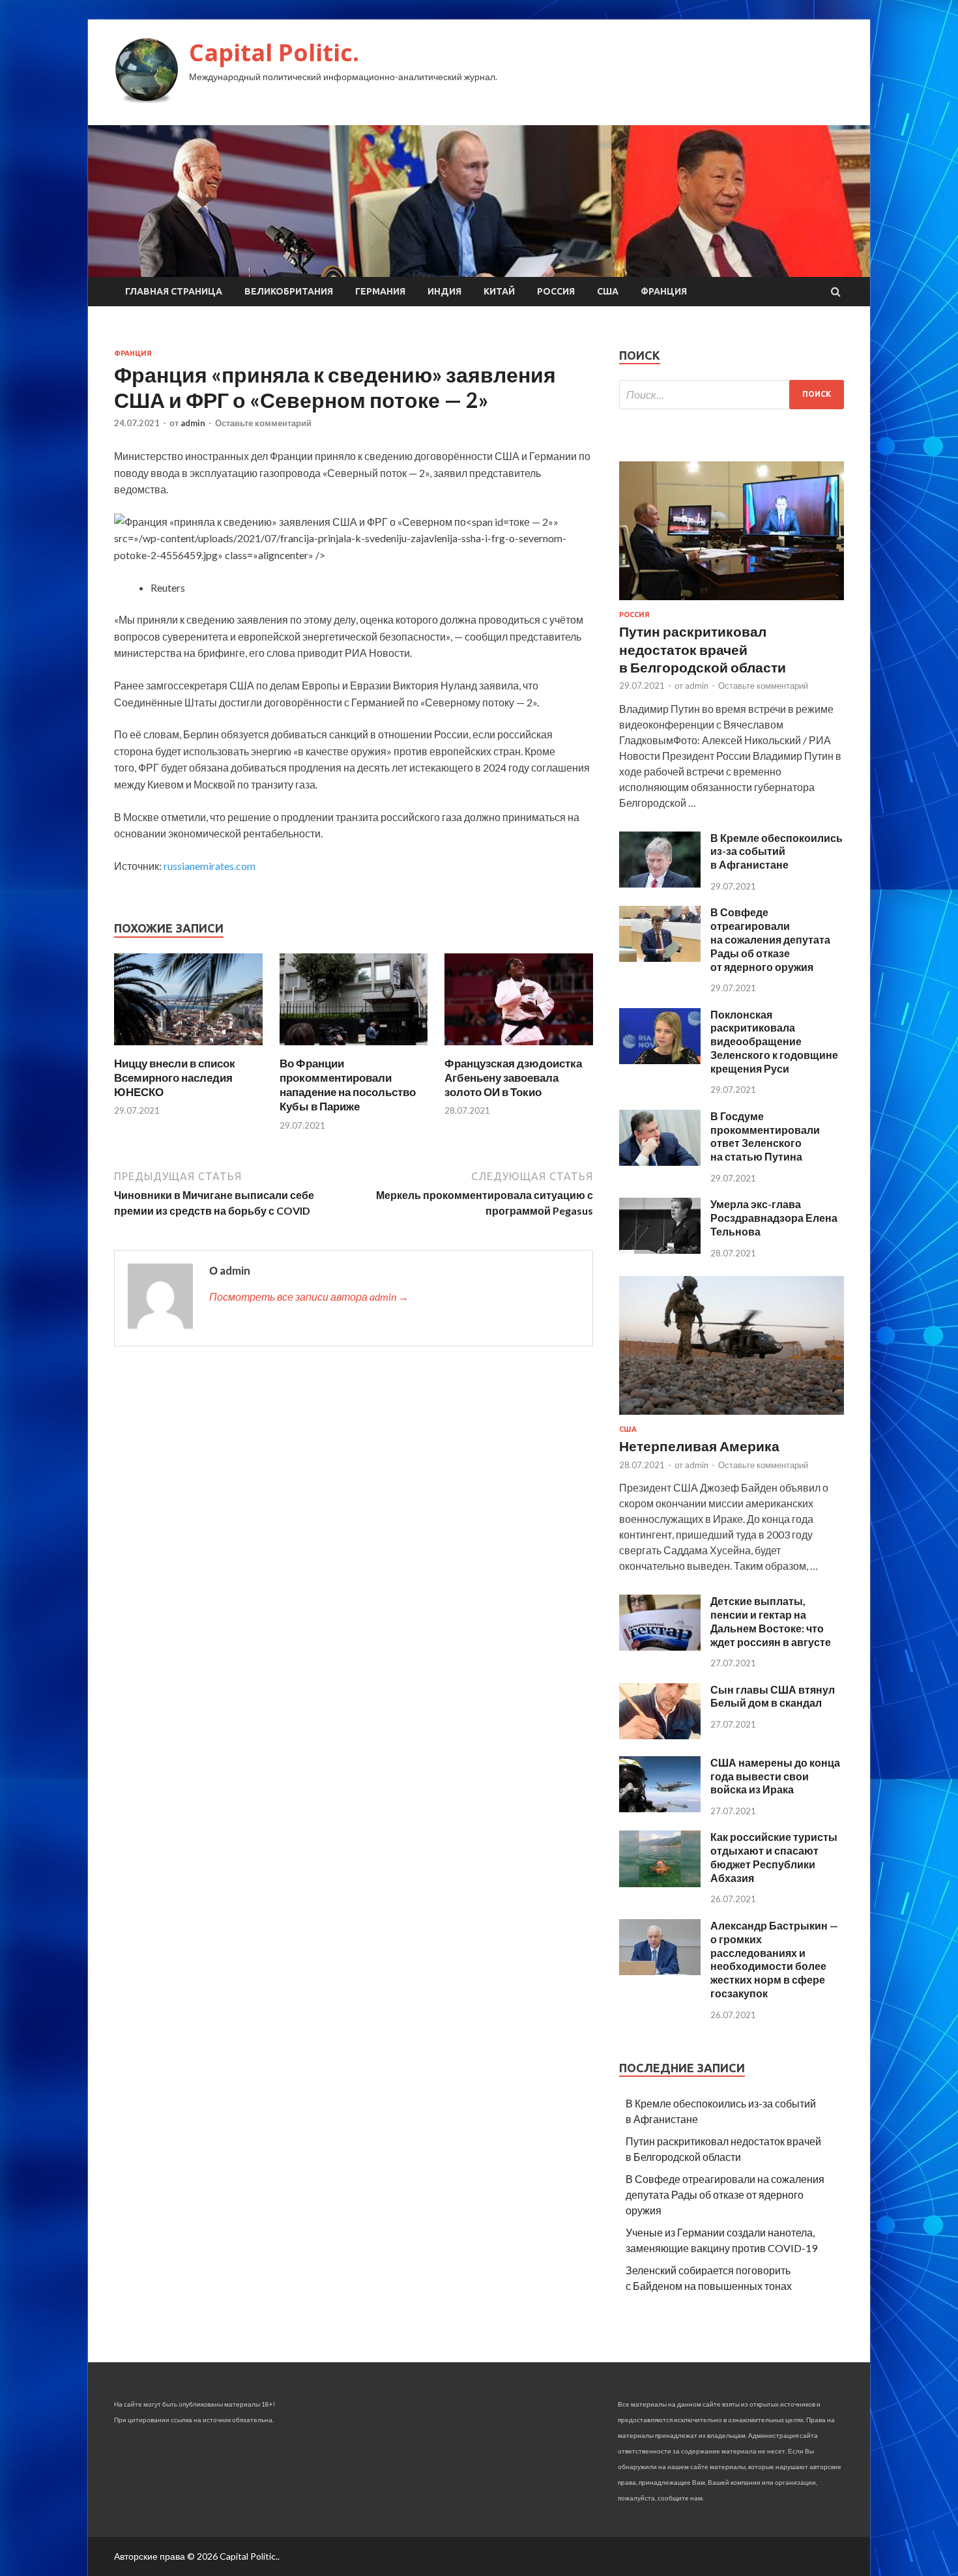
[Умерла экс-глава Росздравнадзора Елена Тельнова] (660, 1250)
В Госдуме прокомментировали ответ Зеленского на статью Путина (765, 1136)
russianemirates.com (210, 866)
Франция (664, 291)
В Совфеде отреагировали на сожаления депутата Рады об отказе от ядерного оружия (770, 939)
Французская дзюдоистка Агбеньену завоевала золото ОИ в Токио (513, 1078)
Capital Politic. (274, 52)
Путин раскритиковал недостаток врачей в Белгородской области (703, 649)
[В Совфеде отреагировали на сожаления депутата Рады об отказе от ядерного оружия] (660, 958)
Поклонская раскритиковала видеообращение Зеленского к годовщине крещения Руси (774, 1041)
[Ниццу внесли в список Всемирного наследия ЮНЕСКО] (188, 1048)
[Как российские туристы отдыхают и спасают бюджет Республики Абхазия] (660, 1883)
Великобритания (289, 291)
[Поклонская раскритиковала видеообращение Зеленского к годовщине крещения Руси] (660, 1060)
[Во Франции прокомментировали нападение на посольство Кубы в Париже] (354, 1048)
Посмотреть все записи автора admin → (309, 1296)
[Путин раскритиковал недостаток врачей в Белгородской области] (732, 602)
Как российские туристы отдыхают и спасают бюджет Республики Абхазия (774, 1857)
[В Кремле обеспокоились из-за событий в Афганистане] (660, 883)
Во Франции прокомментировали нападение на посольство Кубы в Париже (348, 1085)
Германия (380, 291)
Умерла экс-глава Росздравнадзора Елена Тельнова (774, 1218)
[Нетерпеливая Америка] (732, 1417)
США (608, 291)
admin (193, 423)
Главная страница (174, 291)
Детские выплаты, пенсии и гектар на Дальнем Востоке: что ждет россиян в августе (771, 1621)
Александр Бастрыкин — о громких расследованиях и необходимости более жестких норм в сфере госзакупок (774, 1959)
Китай (499, 291)
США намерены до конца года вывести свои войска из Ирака (775, 1776)
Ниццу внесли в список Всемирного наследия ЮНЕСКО (175, 1078)
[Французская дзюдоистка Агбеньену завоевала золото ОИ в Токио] (519, 1048)
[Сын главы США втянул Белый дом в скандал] (660, 1735)
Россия (556, 291)
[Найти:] (732, 395)
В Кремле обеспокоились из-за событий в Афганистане (777, 851)
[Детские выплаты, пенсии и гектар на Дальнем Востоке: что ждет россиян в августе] (660, 1646)
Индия (444, 291)
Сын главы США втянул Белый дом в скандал (773, 1696)
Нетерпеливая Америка (699, 1446)
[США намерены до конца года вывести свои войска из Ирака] (660, 1808)
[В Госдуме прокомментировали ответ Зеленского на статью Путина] (660, 1162)
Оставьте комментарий (263, 423)
